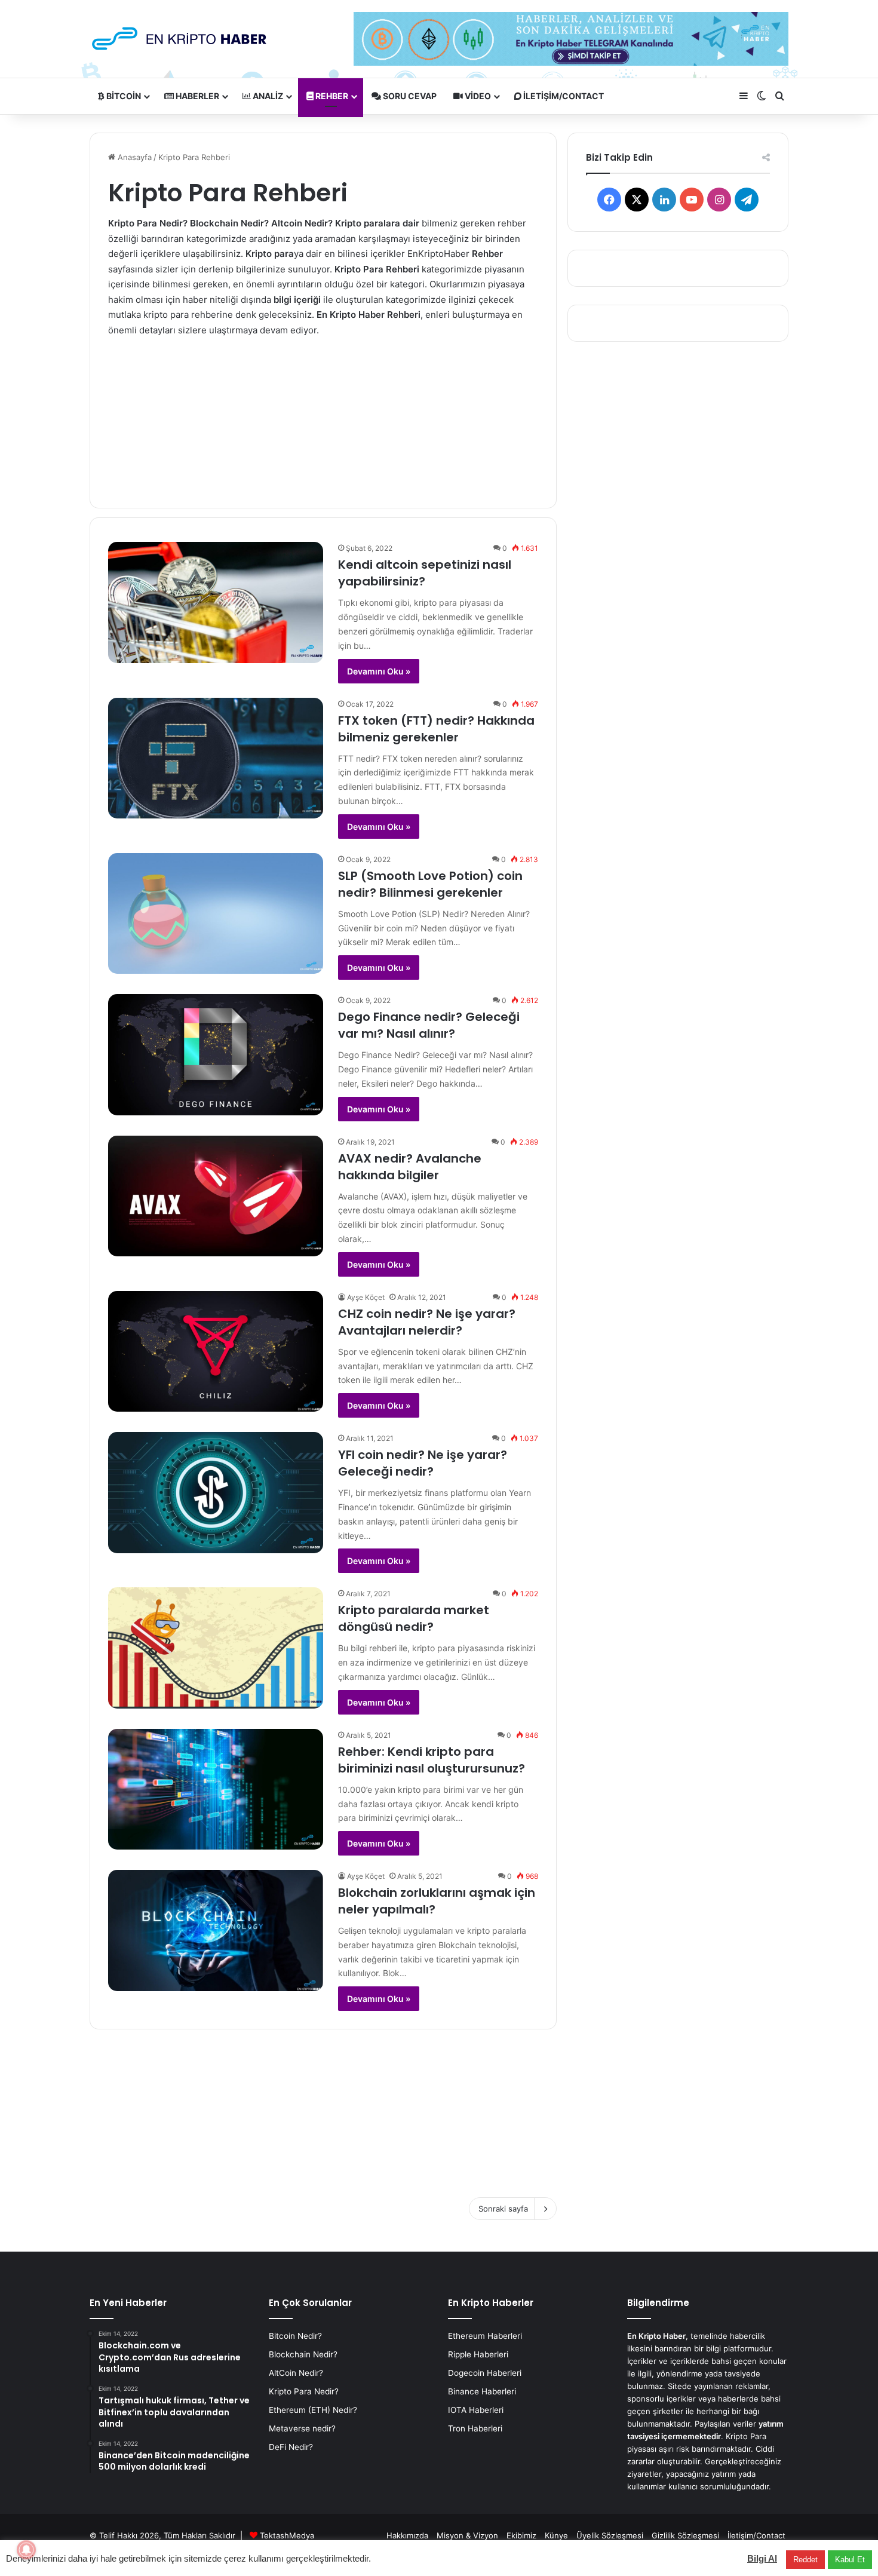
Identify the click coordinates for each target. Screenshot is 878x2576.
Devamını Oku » (379, 671)
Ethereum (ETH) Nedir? (313, 2410)
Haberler (197, 96)
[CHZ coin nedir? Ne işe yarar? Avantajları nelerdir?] (216, 1352)
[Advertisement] (323, 414)
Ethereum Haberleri (485, 2336)
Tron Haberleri (475, 2428)
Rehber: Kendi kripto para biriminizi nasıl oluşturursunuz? (432, 1760)
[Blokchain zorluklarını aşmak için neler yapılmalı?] (216, 1931)
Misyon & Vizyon (467, 2535)
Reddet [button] (805, 2560)
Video (477, 96)
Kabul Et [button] (850, 2560)
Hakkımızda (407, 2535)
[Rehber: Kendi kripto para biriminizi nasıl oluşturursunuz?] (216, 1790)
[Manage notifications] (26, 2550)
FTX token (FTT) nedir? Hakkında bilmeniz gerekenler (436, 729)
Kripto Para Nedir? (304, 2391)
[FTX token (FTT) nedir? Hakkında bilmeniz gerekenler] (216, 758)
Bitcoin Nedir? (295, 2336)
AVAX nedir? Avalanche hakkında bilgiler (410, 1167)
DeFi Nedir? (291, 2447)
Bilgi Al (762, 2558)
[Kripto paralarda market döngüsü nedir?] (216, 1648)
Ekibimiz (521, 2535)
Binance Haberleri (482, 2391)
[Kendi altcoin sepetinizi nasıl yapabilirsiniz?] (216, 602)
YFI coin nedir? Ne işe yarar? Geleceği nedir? (423, 1463)
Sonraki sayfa (503, 2209)
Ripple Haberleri (478, 2354)
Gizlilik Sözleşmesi (685, 2535)
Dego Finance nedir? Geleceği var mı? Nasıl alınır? (429, 1025)
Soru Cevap (409, 96)
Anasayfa (133, 157)
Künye (556, 2535)
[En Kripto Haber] (179, 39)
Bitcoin (123, 96)
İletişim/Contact (563, 96)
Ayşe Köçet (366, 1297)
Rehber (331, 96)
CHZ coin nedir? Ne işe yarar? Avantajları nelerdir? (427, 1322)
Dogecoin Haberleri (485, 2373)
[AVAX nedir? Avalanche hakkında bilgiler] (216, 1196)
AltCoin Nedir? (296, 2373)
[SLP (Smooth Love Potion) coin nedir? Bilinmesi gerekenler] (216, 914)
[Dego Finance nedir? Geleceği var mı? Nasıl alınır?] (216, 1055)
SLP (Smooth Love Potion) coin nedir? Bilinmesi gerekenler (430, 884)
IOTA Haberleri (476, 2410)
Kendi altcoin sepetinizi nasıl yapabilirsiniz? (425, 573)
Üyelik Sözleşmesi (610, 2535)
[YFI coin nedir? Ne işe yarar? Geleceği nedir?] (216, 1493)
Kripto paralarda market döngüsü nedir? (414, 1618)
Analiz (267, 96)
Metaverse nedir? (302, 2428)
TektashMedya (287, 2535)
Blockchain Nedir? (303, 2354)
